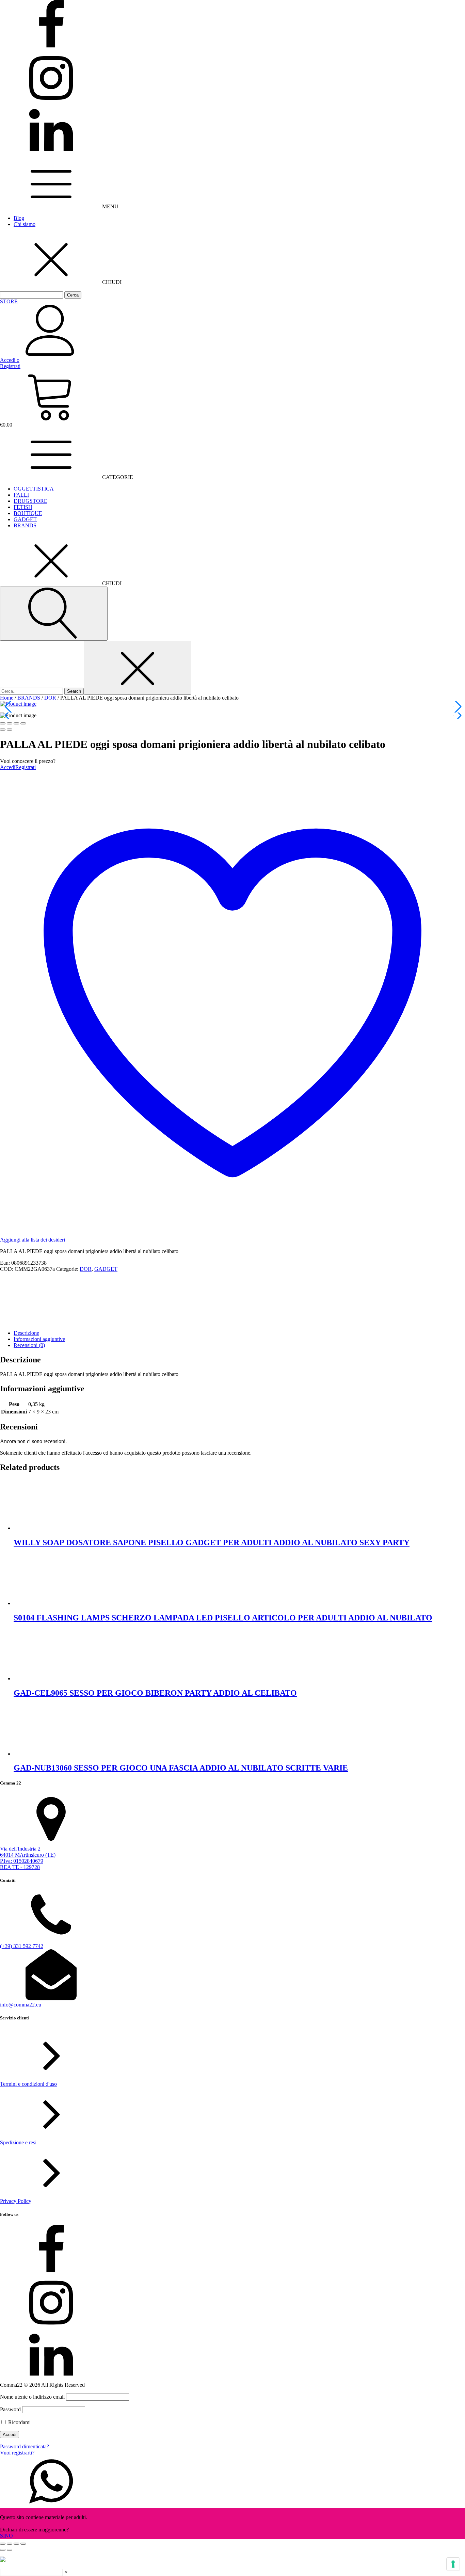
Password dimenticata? (25, 2446)
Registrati (26, 767)
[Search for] (32, 691)
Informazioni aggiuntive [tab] (39, 1339)
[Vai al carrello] (233, 396)
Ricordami (19, 2422)
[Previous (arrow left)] (3, 730)
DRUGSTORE (30, 501)
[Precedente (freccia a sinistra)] (3, 2550)
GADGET (25, 519)
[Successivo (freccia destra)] (10, 2550)
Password (10, 2409)
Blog (19, 218)
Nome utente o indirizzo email (32, 2397)
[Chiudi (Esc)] (23, 2544)
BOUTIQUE (28, 513)
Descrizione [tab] (26, 1333)
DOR (50, 698)
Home (7, 698)
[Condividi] (16, 2544)
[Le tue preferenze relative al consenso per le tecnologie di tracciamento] (453, 2564)
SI (2, 2536)
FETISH (23, 507)
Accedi (8, 767)
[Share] (10, 723)
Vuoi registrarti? (17, 2453)
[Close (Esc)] (3, 723)
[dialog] (233, 2425)
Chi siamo (25, 224)
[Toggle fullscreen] (16, 723)
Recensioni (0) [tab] (29, 1345)
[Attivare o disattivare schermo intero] (10, 2544)
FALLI (21, 495)
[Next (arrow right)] (10, 730)
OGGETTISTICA (34, 489)
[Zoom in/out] (23, 723)
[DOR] (26, 1321)
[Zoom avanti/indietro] (3, 2544)
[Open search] (54, 614)
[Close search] (138, 668)
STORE (9, 301)
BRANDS (25, 525)
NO (9, 2536)
